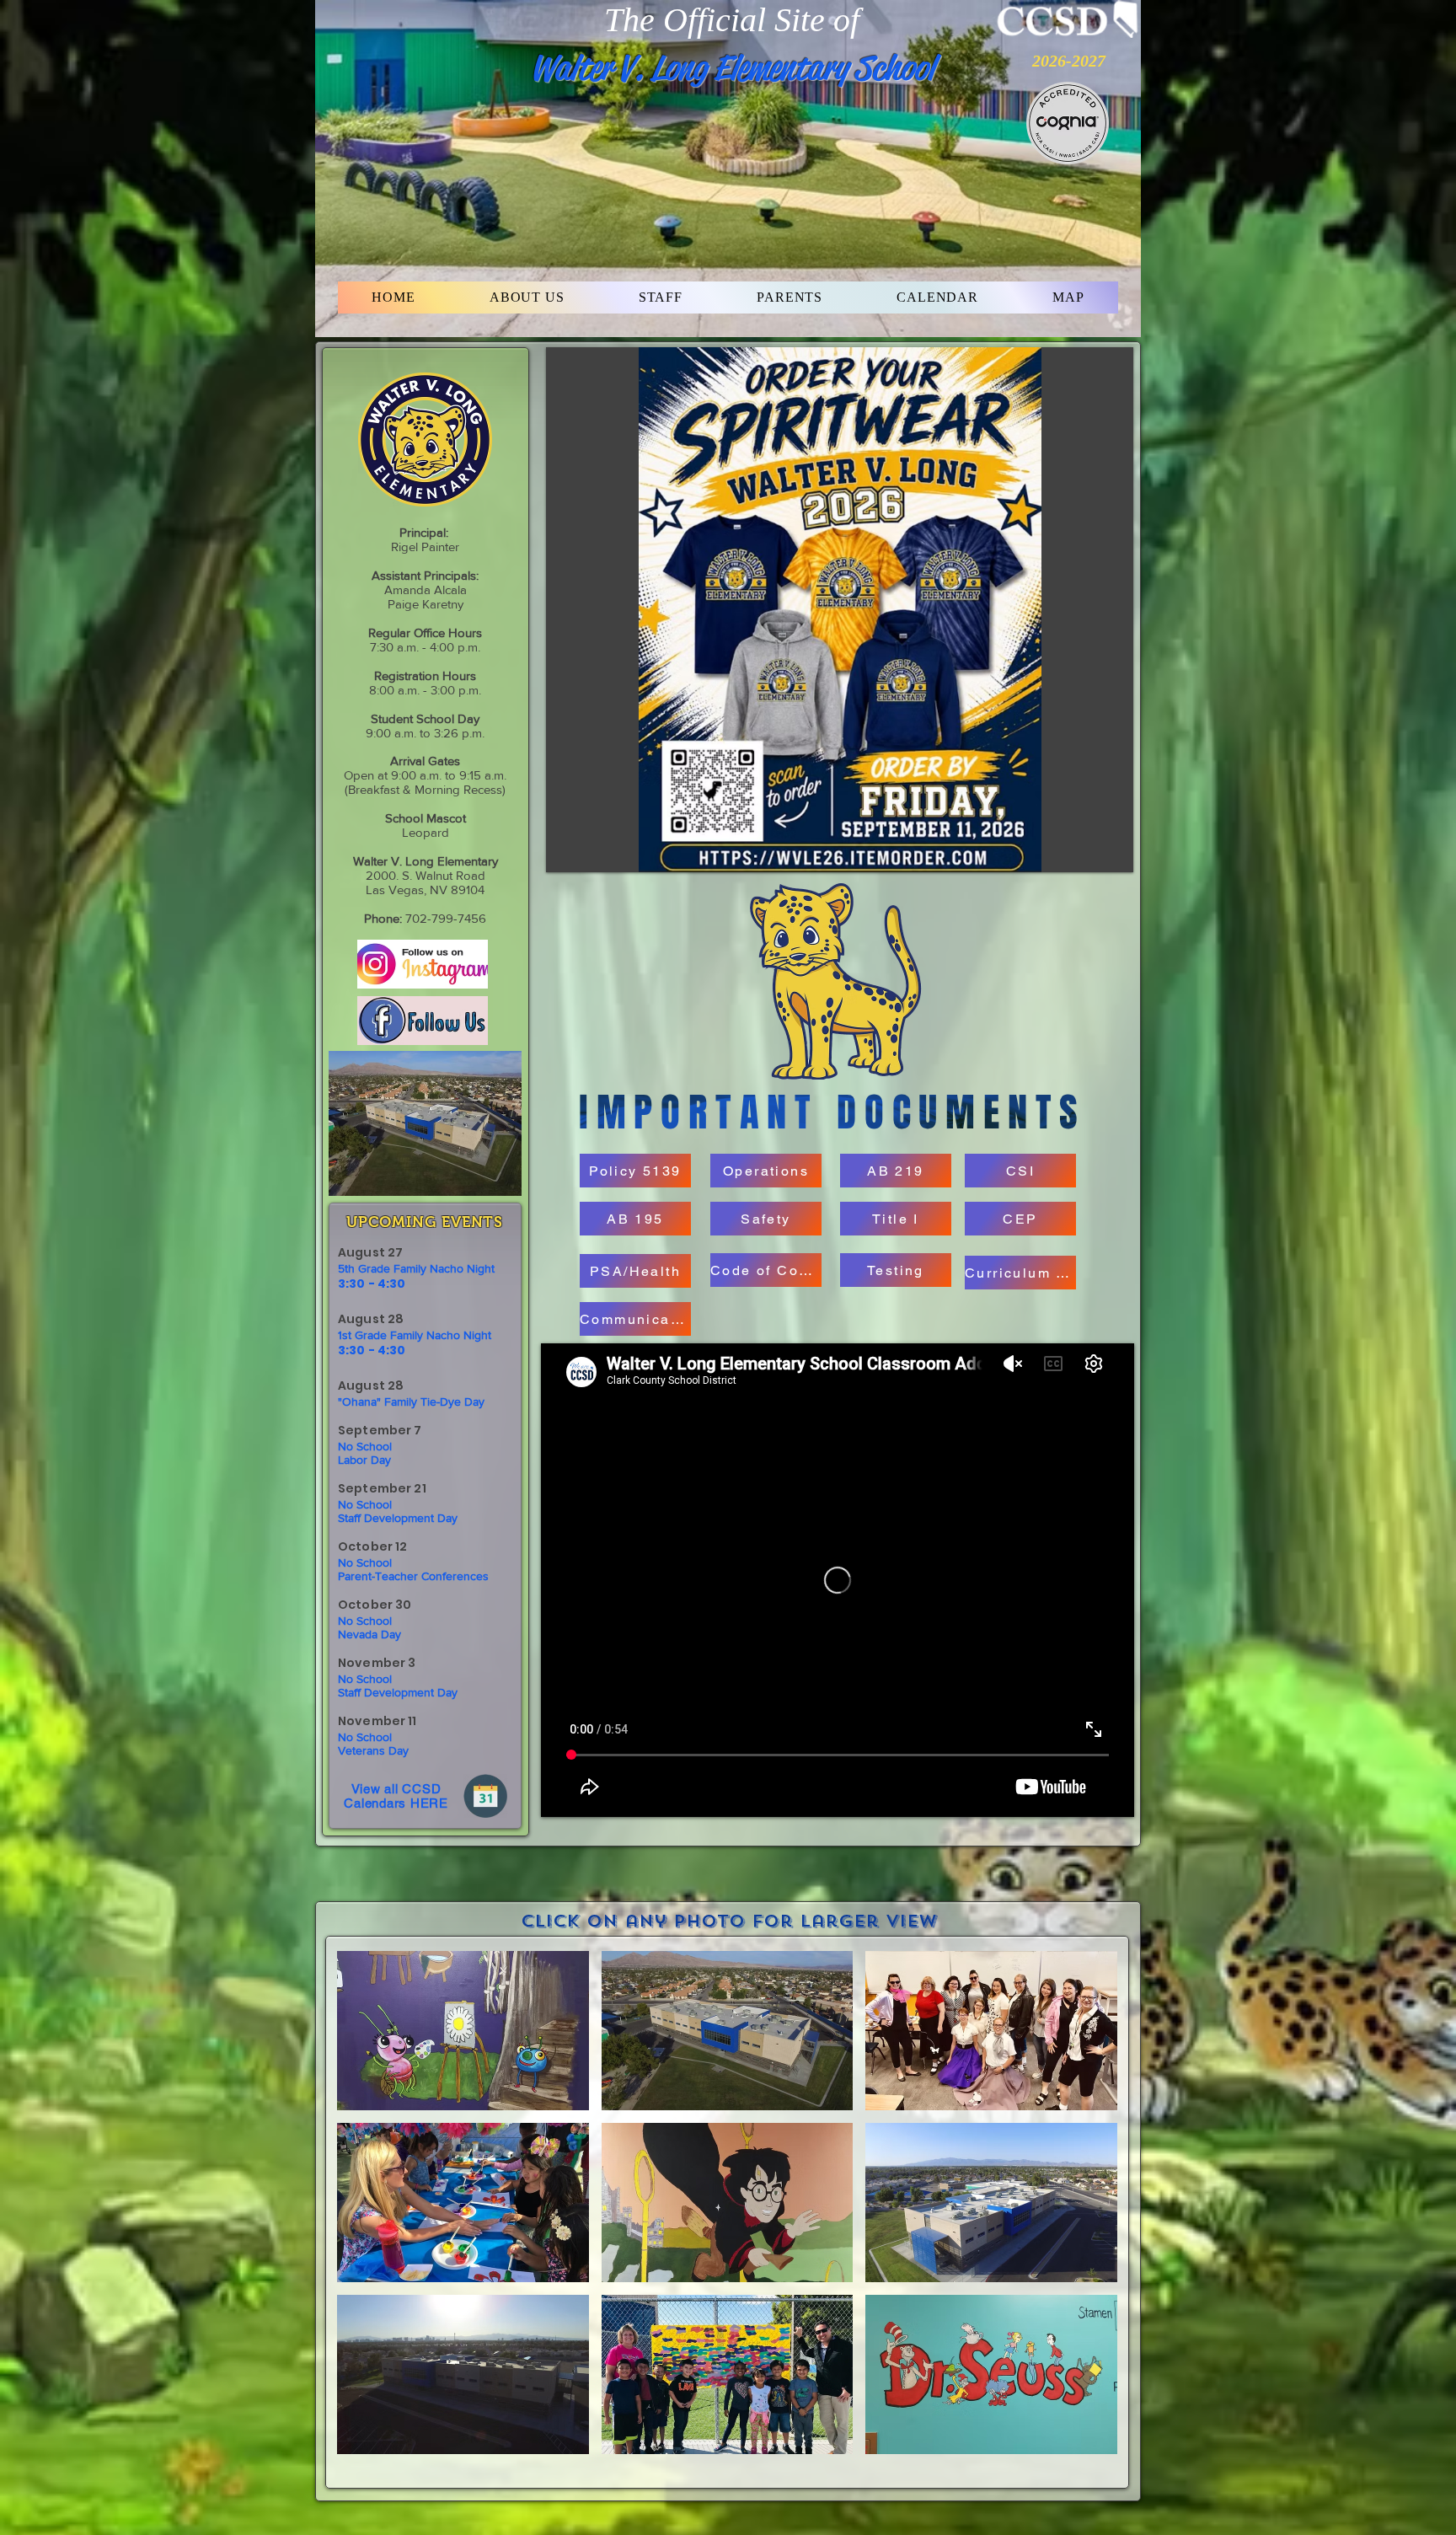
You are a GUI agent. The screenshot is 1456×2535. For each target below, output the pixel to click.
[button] (527, 297)
